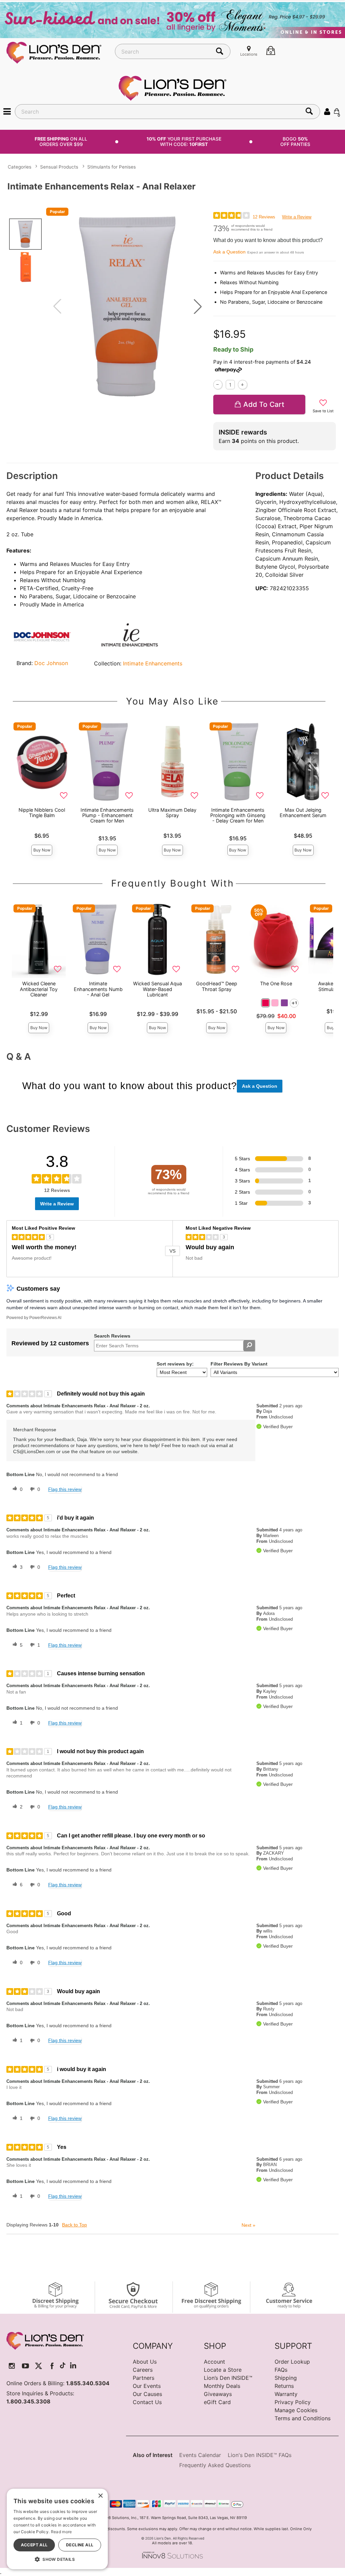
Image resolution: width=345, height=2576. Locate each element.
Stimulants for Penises (112, 167)
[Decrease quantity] (218, 384)
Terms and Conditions (303, 2418)
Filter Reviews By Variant (239, 1364)
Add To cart (264, 404)
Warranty (286, 2394)
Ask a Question (229, 252)
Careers (143, 2370)
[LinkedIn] (73, 2366)
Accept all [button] (34, 2545)
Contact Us (147, 2402)
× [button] (100, 2496)
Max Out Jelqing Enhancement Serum (303, 813)
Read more (61, 2532)
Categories (20, 167)
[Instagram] (12, 2366)
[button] (7, 111)
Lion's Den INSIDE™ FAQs (260, 2455)
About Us (145, 2362)
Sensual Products (59, 167)
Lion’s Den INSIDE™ (228, 2378)
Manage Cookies (296, 2410)
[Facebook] (52, 2366)
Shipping (286, 2378)
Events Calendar (200, 2455)
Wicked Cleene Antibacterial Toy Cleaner (39, 989)
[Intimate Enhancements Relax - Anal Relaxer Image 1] (128, 307)
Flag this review (65, 1489)
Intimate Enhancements (153, 663)
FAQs (281, 2370)
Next (248, 2225)
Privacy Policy (293, 2402)
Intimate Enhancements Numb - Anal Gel (98, 989)
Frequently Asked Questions (215, 2465)
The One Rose (276, 983)
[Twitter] (39, 2366)
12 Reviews (264, 217)
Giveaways (218, 2394)
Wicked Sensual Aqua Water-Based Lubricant (158, 989)
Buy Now (42, 850)
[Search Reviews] (249, 1346)
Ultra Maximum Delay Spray (172, 813)
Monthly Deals (222, 2386)
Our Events (147, 2386)
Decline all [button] (80, 2545)
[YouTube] (25, 2366)
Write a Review (297, 217)
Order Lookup (292, 2362)
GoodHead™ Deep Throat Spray (217, 986)
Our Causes (147, 2394)
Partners (144, 2378)
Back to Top (74, 2225)
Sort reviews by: (175, 1364)
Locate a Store (223, 2370)
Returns (284, 2386)
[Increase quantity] (242, 384)
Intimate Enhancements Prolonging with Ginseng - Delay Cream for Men (238, 815)
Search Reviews (112, 1336)
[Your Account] (327, 111)
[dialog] (57, 2529)
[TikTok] (63, 2366)
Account (214, 2362)
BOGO (295, 141)
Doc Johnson (51, 663)
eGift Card (217, 2402)
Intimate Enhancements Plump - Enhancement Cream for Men (107, 815)
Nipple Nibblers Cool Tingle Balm (42, 813)
